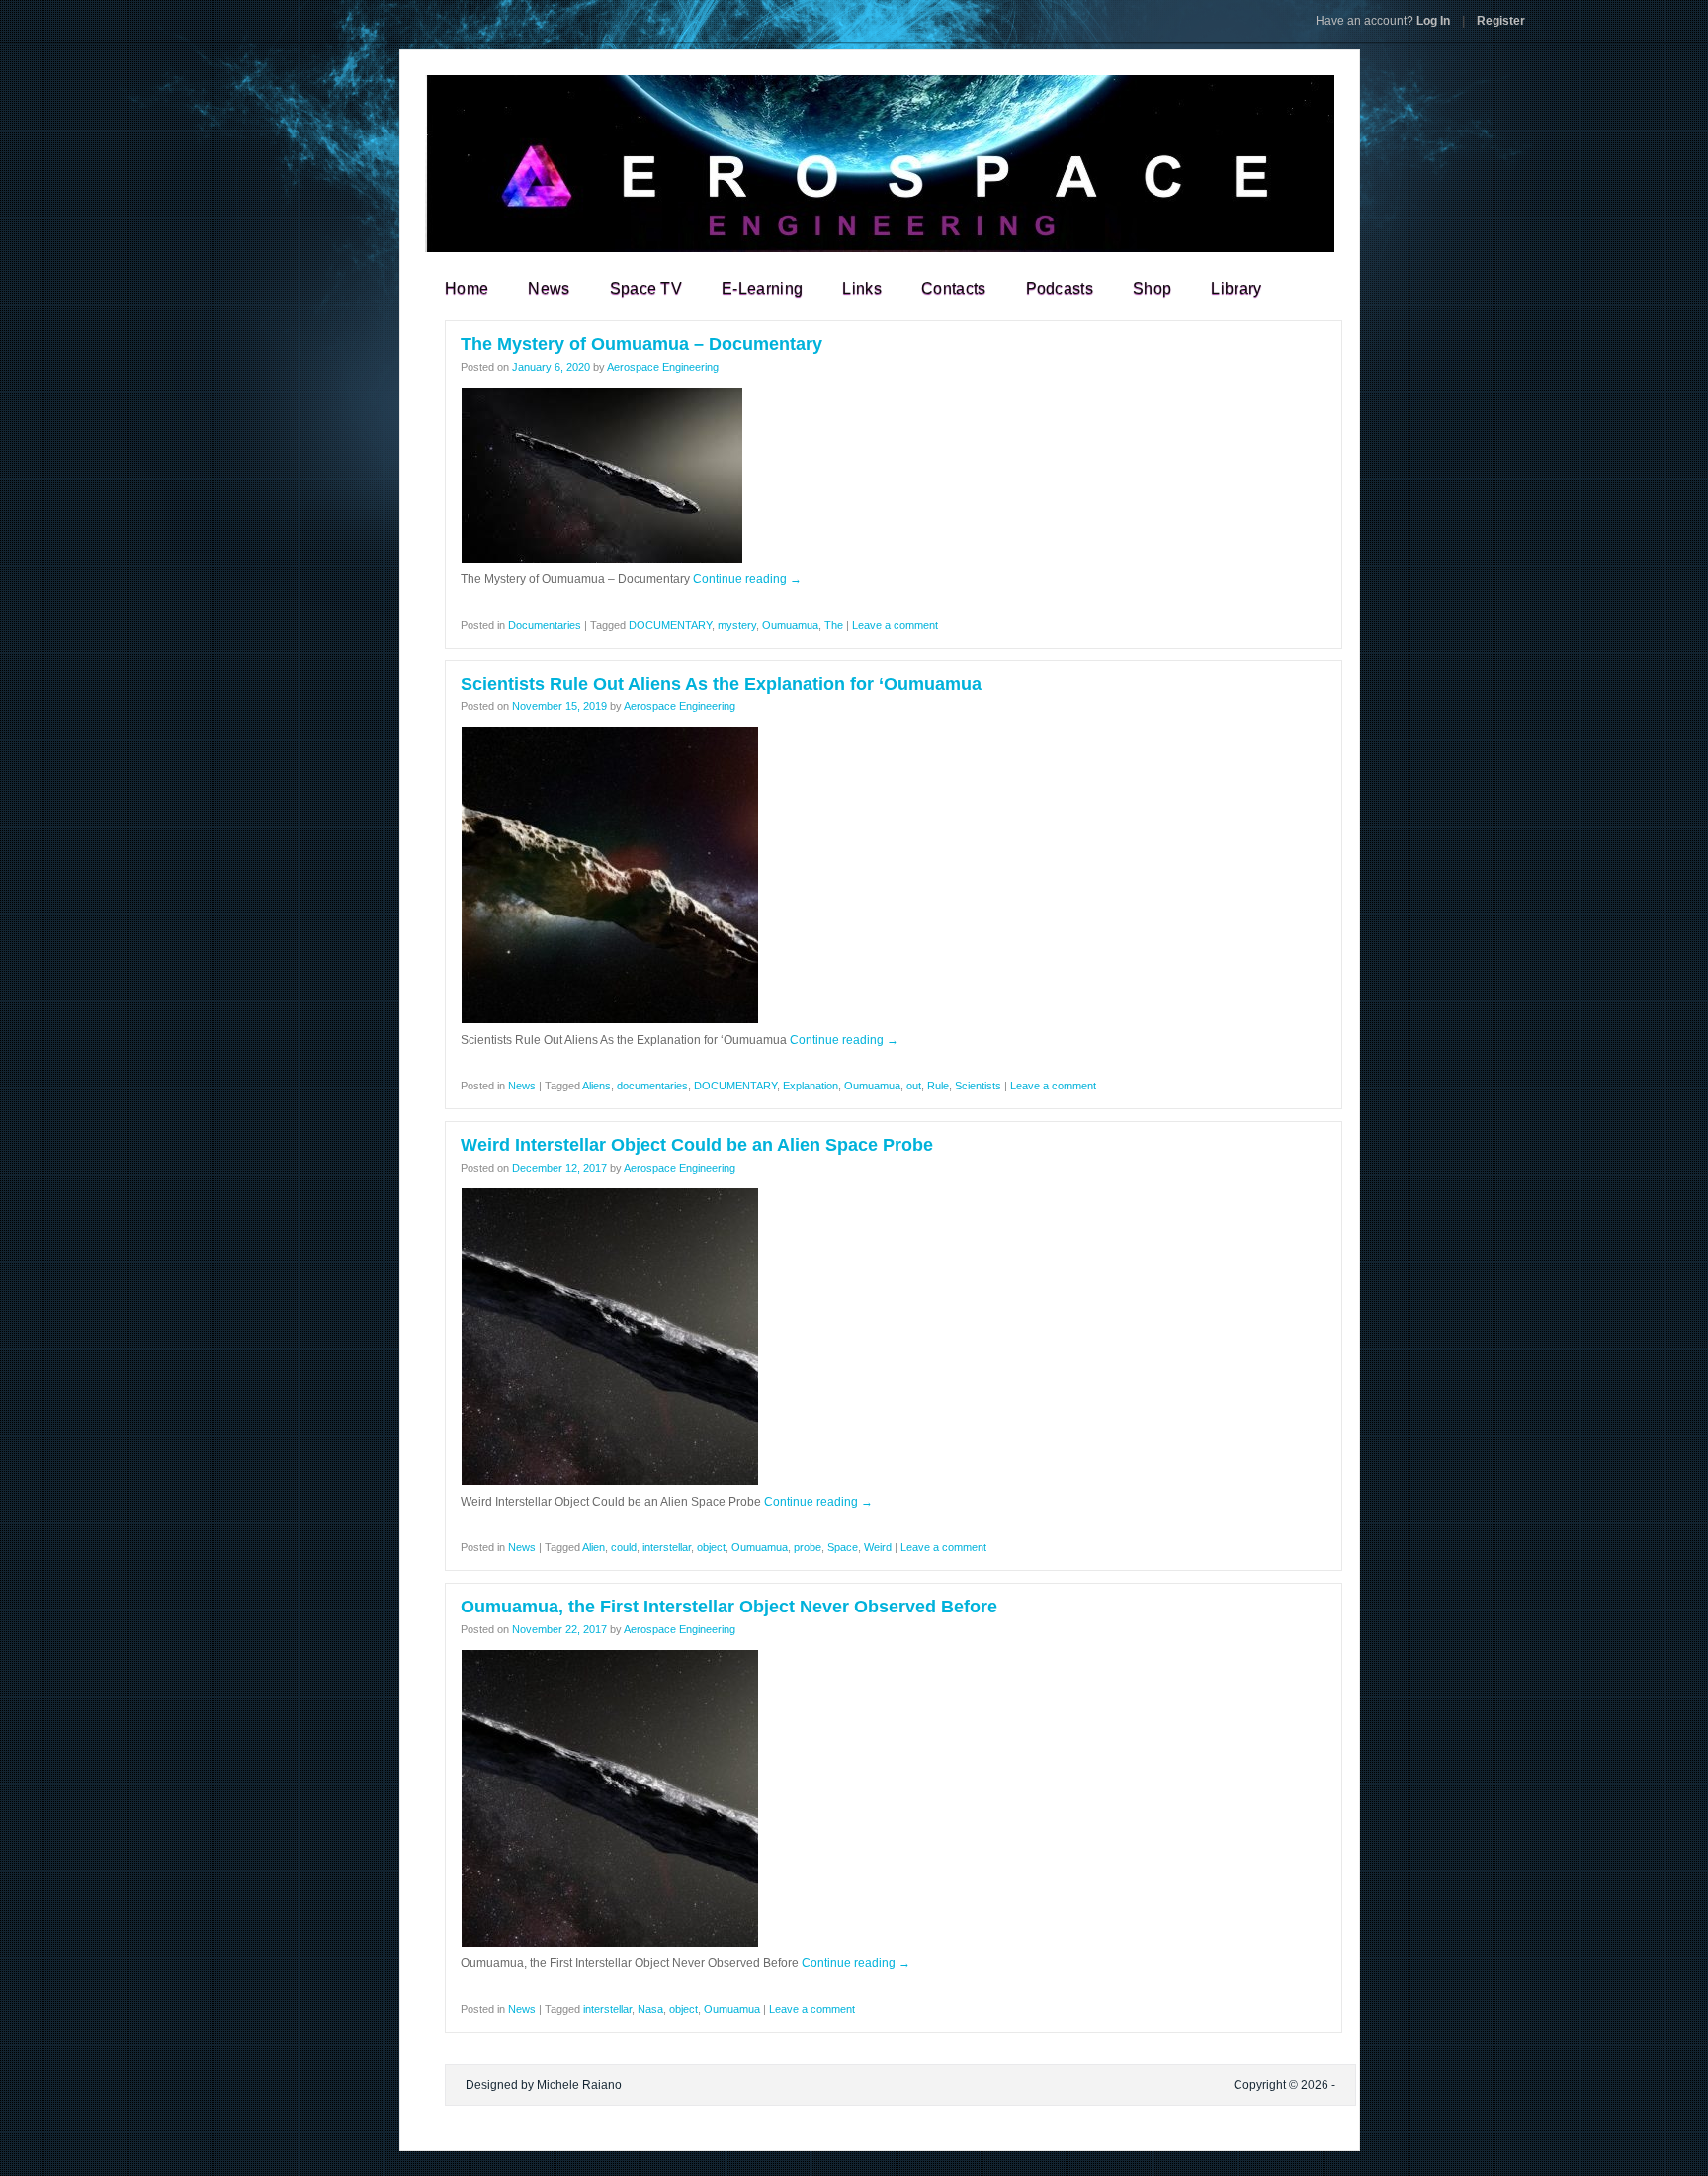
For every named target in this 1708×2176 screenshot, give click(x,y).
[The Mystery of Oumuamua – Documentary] (602, 560)
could (624, 1547)
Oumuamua (790, 625)
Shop (1152, 288)
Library (1236, 288)
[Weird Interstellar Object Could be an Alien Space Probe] (610, 1482)
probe (808, 1547)
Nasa (650, 2009)
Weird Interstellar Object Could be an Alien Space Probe (697, 1145)
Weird (878, 1547)
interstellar (667, 1547)
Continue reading (747, 579)
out (914, 1086)
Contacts (954, 288)
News (549, 288)
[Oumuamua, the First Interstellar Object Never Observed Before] (610, 1944)
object (711, 1547)
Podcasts (1060, 288)
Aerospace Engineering (663, 367)
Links (862, 288)
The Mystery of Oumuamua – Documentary (641, 344)
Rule (938, 1086)
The (834, 625)
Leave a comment (895, 625)
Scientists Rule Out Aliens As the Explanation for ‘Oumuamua (721, 684)
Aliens (597, 1086)
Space (843, 1547)
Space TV (646, 288)
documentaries (652, 1086)
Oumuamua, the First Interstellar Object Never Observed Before (729, 1607)
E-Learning (762, 288)
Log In (1383, 21)
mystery (737, 625)
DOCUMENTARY (670, 625)
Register (1501, 21)
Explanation (811, 1086)
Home (467, 288)
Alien (594, 1547)
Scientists (978, 1086)
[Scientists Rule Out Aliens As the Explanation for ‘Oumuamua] (610, 1020)
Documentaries (545, 625)
